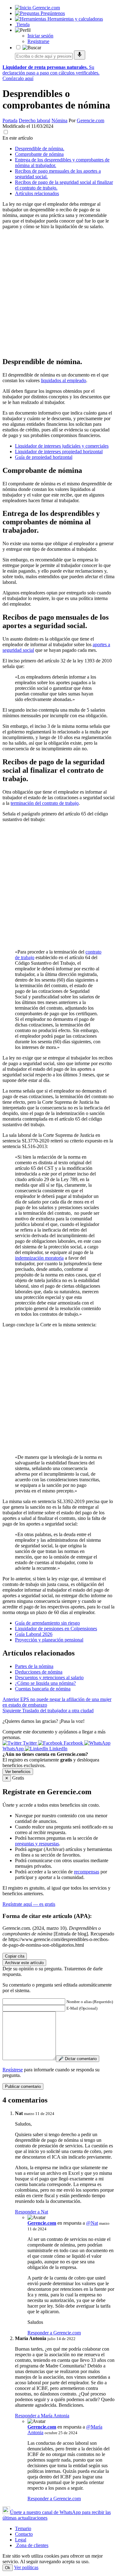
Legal (21, 2540)
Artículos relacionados (37, 193)
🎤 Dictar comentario (78, 2059)
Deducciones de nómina (39, 1672)
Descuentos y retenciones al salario (49, 1677)
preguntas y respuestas (37, 1844)
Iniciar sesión (40, 36)
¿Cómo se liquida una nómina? (45, 1683)
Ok (8, 2568)
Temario (23, 2528)
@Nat (92, 2223)
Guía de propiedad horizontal (44, 457)
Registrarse (38, 41)
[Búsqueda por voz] (80, 55)
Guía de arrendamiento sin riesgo (47, 1623)
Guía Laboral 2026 (34, 1634)
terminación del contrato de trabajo (45, 803)
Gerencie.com (90, 120)
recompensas (87, 1872)
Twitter (30, 1743)
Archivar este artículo (24, 1963)
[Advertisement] (58, 293)
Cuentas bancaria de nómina (43, 1689)
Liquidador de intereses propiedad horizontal (59, 452)
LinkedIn (58, 1749)
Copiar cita (15, 1956)
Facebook (73, 1743)
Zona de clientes (32, 2545)
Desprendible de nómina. (40, 149)
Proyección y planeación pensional (49, 1640)
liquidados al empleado (63, 380)
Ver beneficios (18, 1772)
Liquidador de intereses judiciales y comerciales (62, 446)
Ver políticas (26, 2567)
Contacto (24, 2534)
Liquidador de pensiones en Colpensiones (56, 1629)
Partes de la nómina (34, 1666)
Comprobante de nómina (39, 154)
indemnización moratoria (39, 1258)
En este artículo (18, 138)
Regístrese (13, 2070)
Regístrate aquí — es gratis (29, 1904)
